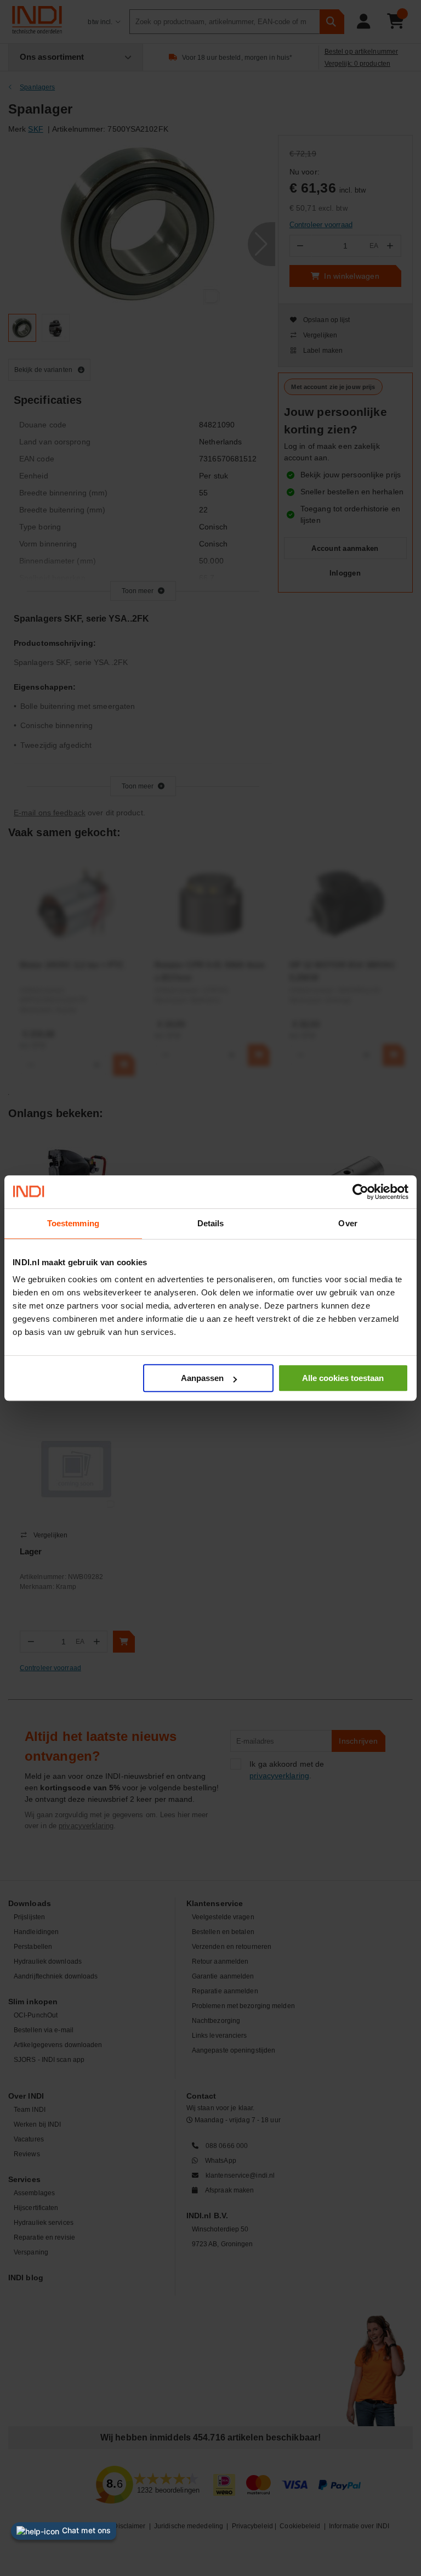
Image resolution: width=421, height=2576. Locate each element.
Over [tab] (348, 1223)
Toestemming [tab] (73, 1223)
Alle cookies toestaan (343, 1378)
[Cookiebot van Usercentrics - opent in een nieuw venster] (360, 1192)
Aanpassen (202, 1378)
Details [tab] (211, 1223)
